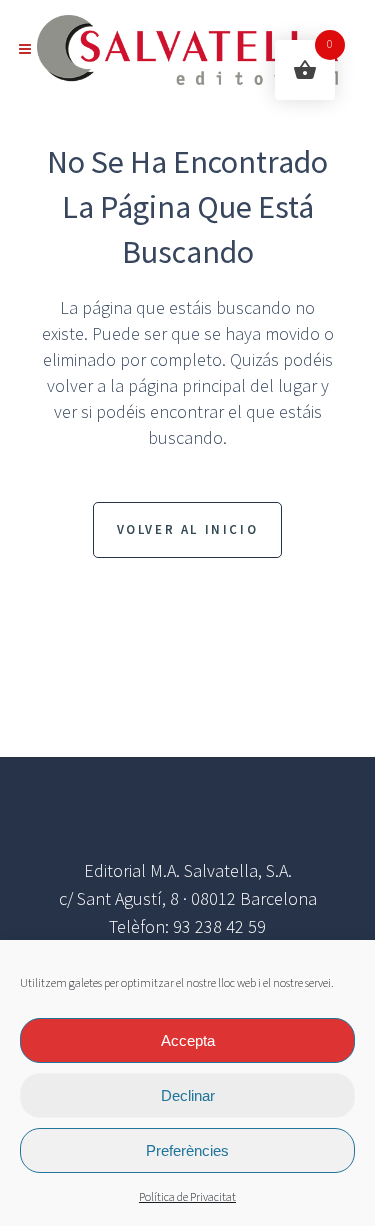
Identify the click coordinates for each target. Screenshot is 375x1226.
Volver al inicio (188, 529)
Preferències (187, 1150)
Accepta (188, 1040)
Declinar (188, 1095)
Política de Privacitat (187, 1197)
